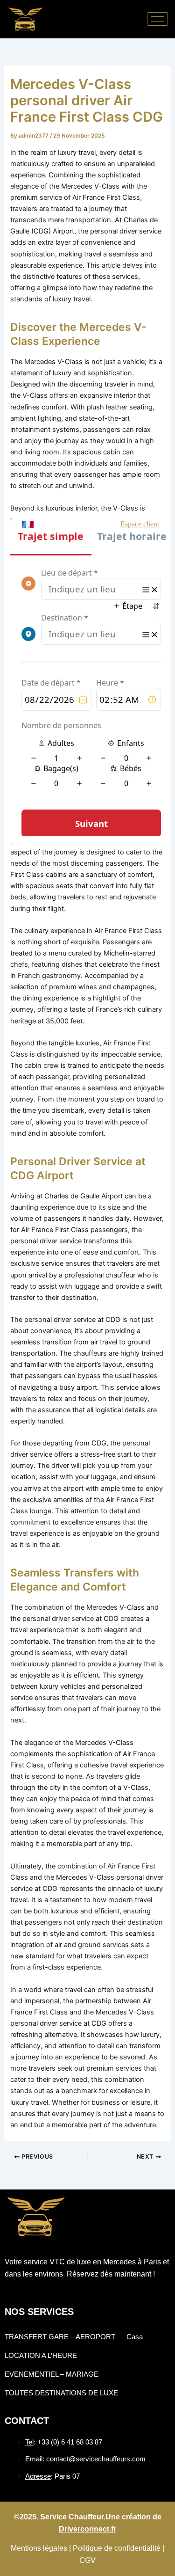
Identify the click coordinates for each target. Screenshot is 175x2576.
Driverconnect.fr (87, 2529)
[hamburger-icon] (157, 19)
